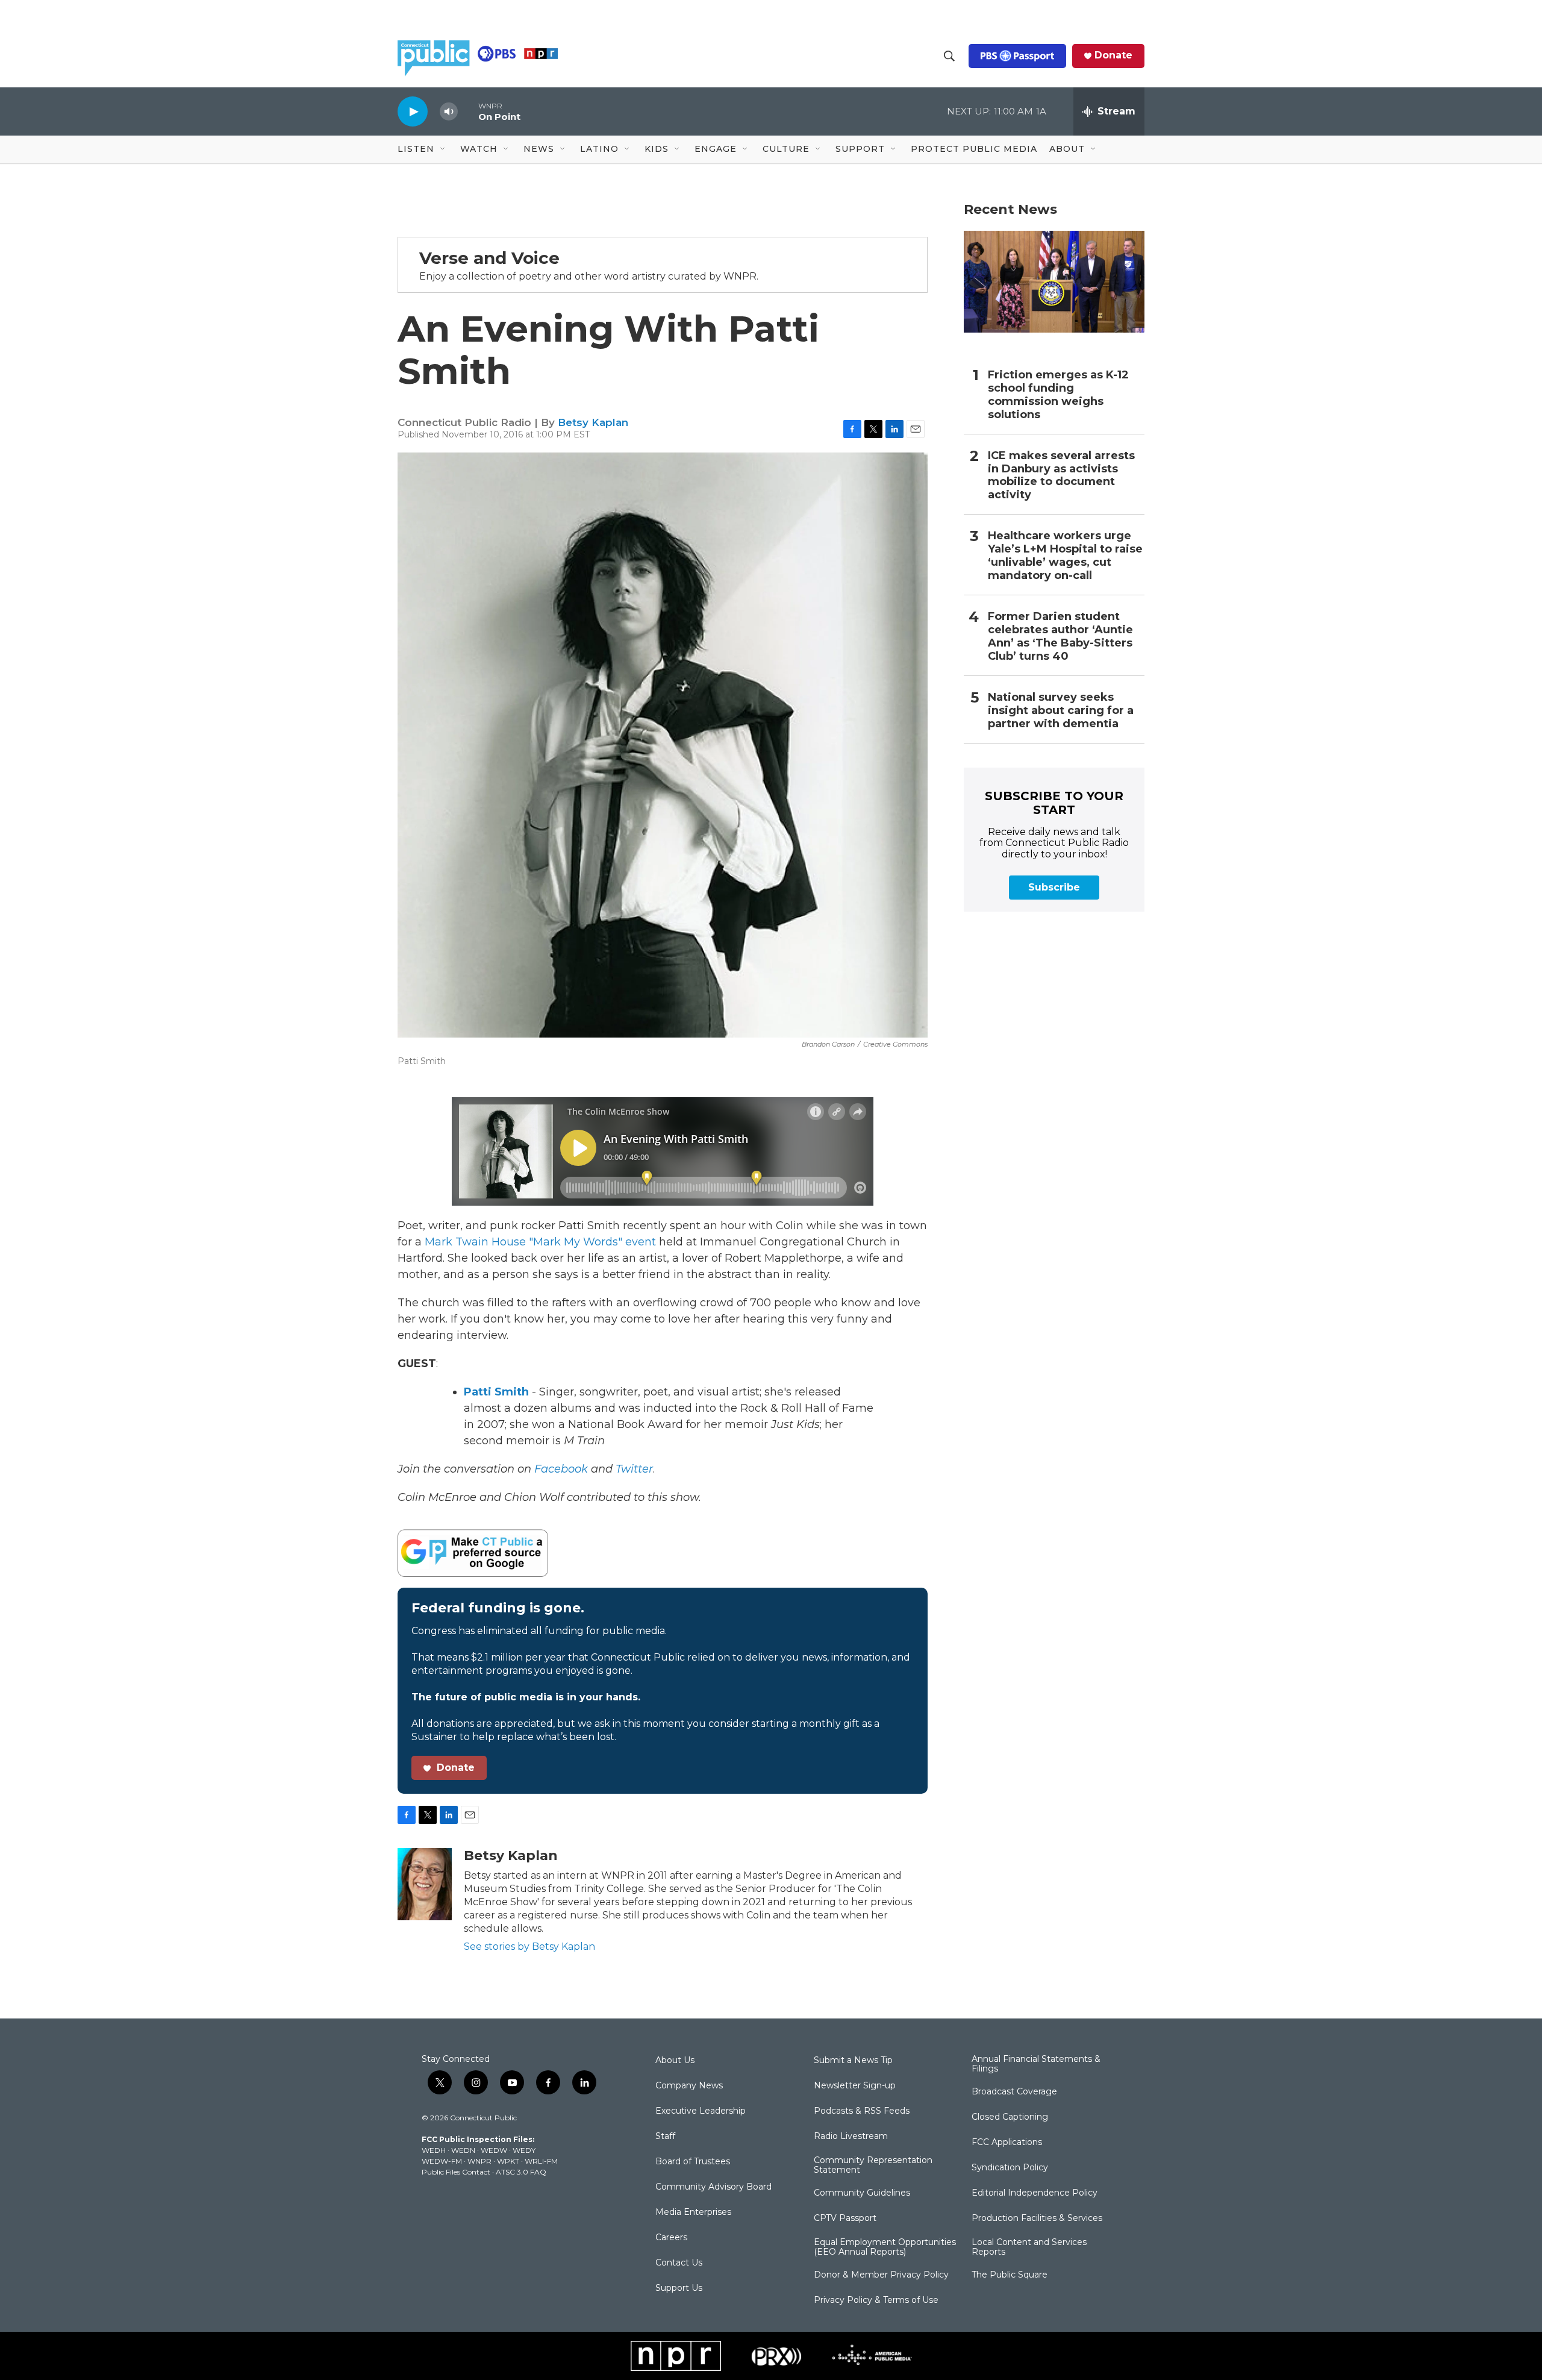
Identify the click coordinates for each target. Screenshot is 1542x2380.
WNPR (479, 2161)
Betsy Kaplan (593, 422)
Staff (665, 2137)
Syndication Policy (1010, 2168)
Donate (1113, 55)
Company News (689, 2086)
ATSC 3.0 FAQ (521, 2172)
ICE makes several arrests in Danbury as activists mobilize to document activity (1061, 476)
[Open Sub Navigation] (443, 149)
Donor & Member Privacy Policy (881, 2275)
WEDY (524, 2150)
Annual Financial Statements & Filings (1036, 2064)
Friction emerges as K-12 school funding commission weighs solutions (1058, 395)
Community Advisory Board (713, 2187)
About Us (675, 2061)
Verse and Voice (489, 258)
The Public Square (1010, 2275)
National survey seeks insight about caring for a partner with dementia (1061, 711)
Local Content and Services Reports (1029, 2247)
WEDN (463, 2150)
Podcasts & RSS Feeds (862, 2111)
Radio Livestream (851, 2137)
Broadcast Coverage (1014, 2092)
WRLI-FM (541, 2161)
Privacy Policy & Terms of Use (876, 2300)
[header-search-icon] (949, 56)
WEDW (494, 2150)
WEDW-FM (442, 2161)
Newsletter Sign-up (855, 2086)
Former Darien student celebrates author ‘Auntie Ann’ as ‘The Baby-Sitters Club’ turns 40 (1060, 637)
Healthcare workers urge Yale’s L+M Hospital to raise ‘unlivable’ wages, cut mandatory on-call (1065, 556)
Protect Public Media (974, 149)
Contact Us (679, 2263)
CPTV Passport (845, 2219)
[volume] (449, 112)
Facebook (561, 1469)
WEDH (434, 2150)
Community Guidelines (862, 2193)
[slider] (468, 111)
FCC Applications (1007, 2143)
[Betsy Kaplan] (425, 1884)
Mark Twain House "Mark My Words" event (542, 1242)
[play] (413, 111)
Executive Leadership (701, 2111)
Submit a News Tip (853, 2061)
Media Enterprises (693, 2212)
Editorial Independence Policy (1035, 2193)
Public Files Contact (456, 2172)
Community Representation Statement (873, 2165)
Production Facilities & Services (1037, 2219)
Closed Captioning (1010, 2117)
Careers (671, 2238)
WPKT (508, 2161)
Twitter (634, 1469)
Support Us (679, 2288)
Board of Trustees (693, 2162)
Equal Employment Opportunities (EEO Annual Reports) (885, 2247)
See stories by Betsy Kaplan (529, 1946)
